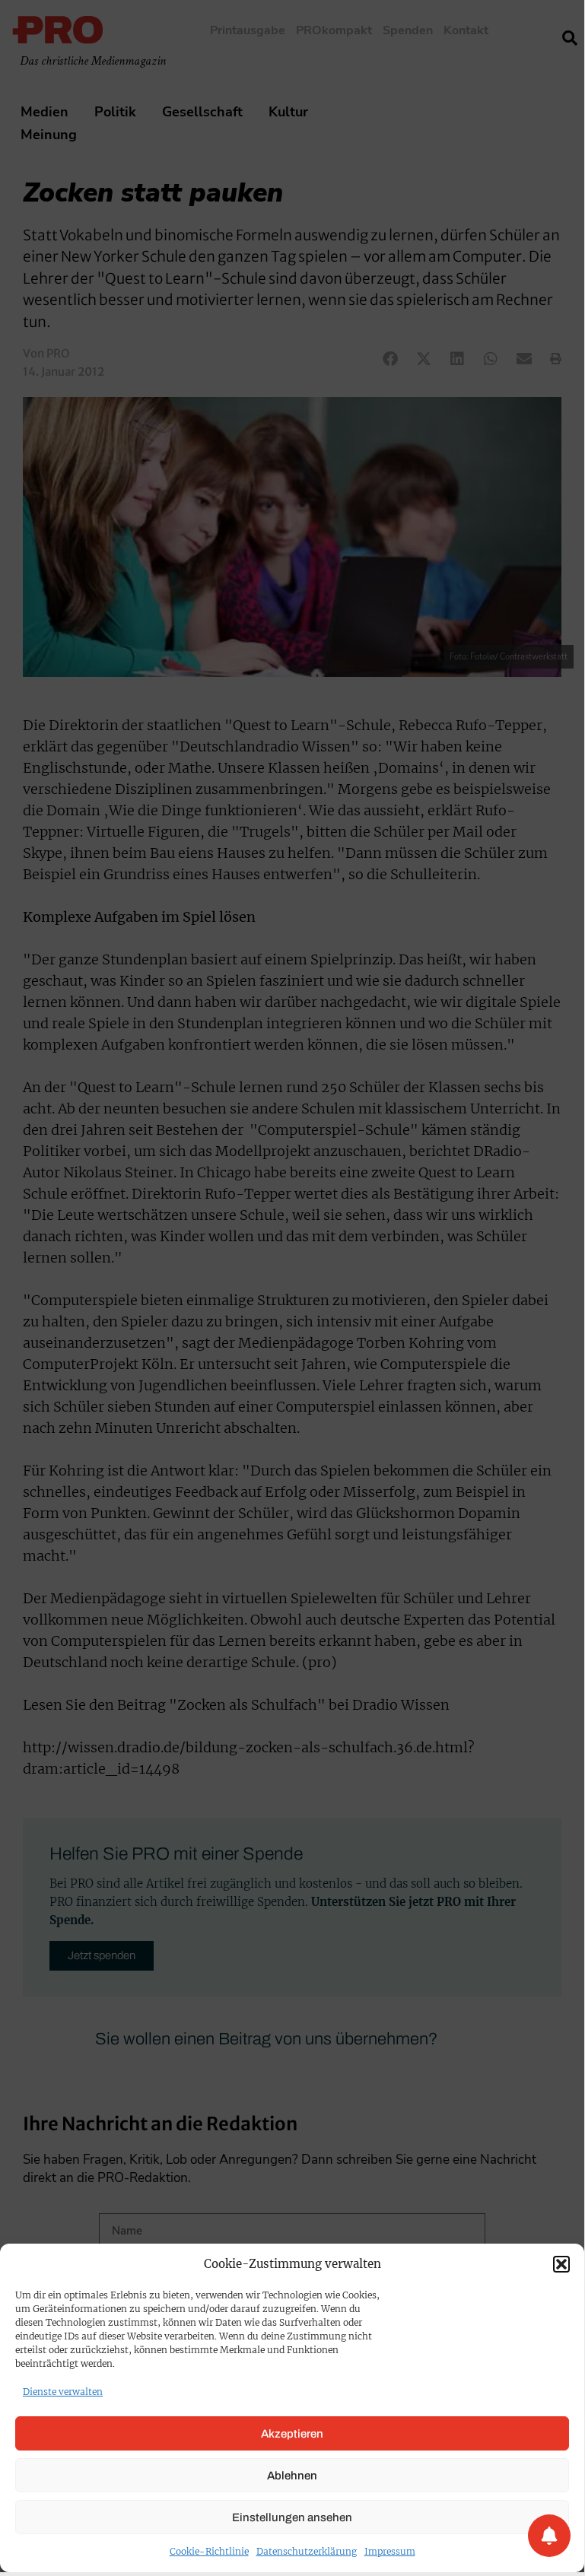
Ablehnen (292, 2476)
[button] (561, 2264)
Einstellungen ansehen (292, 2517)
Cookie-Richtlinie (209, 2551)
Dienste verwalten (63, 2392)
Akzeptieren (292, 2434)
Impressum (390, 2551)
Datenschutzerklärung (307, 2551)
